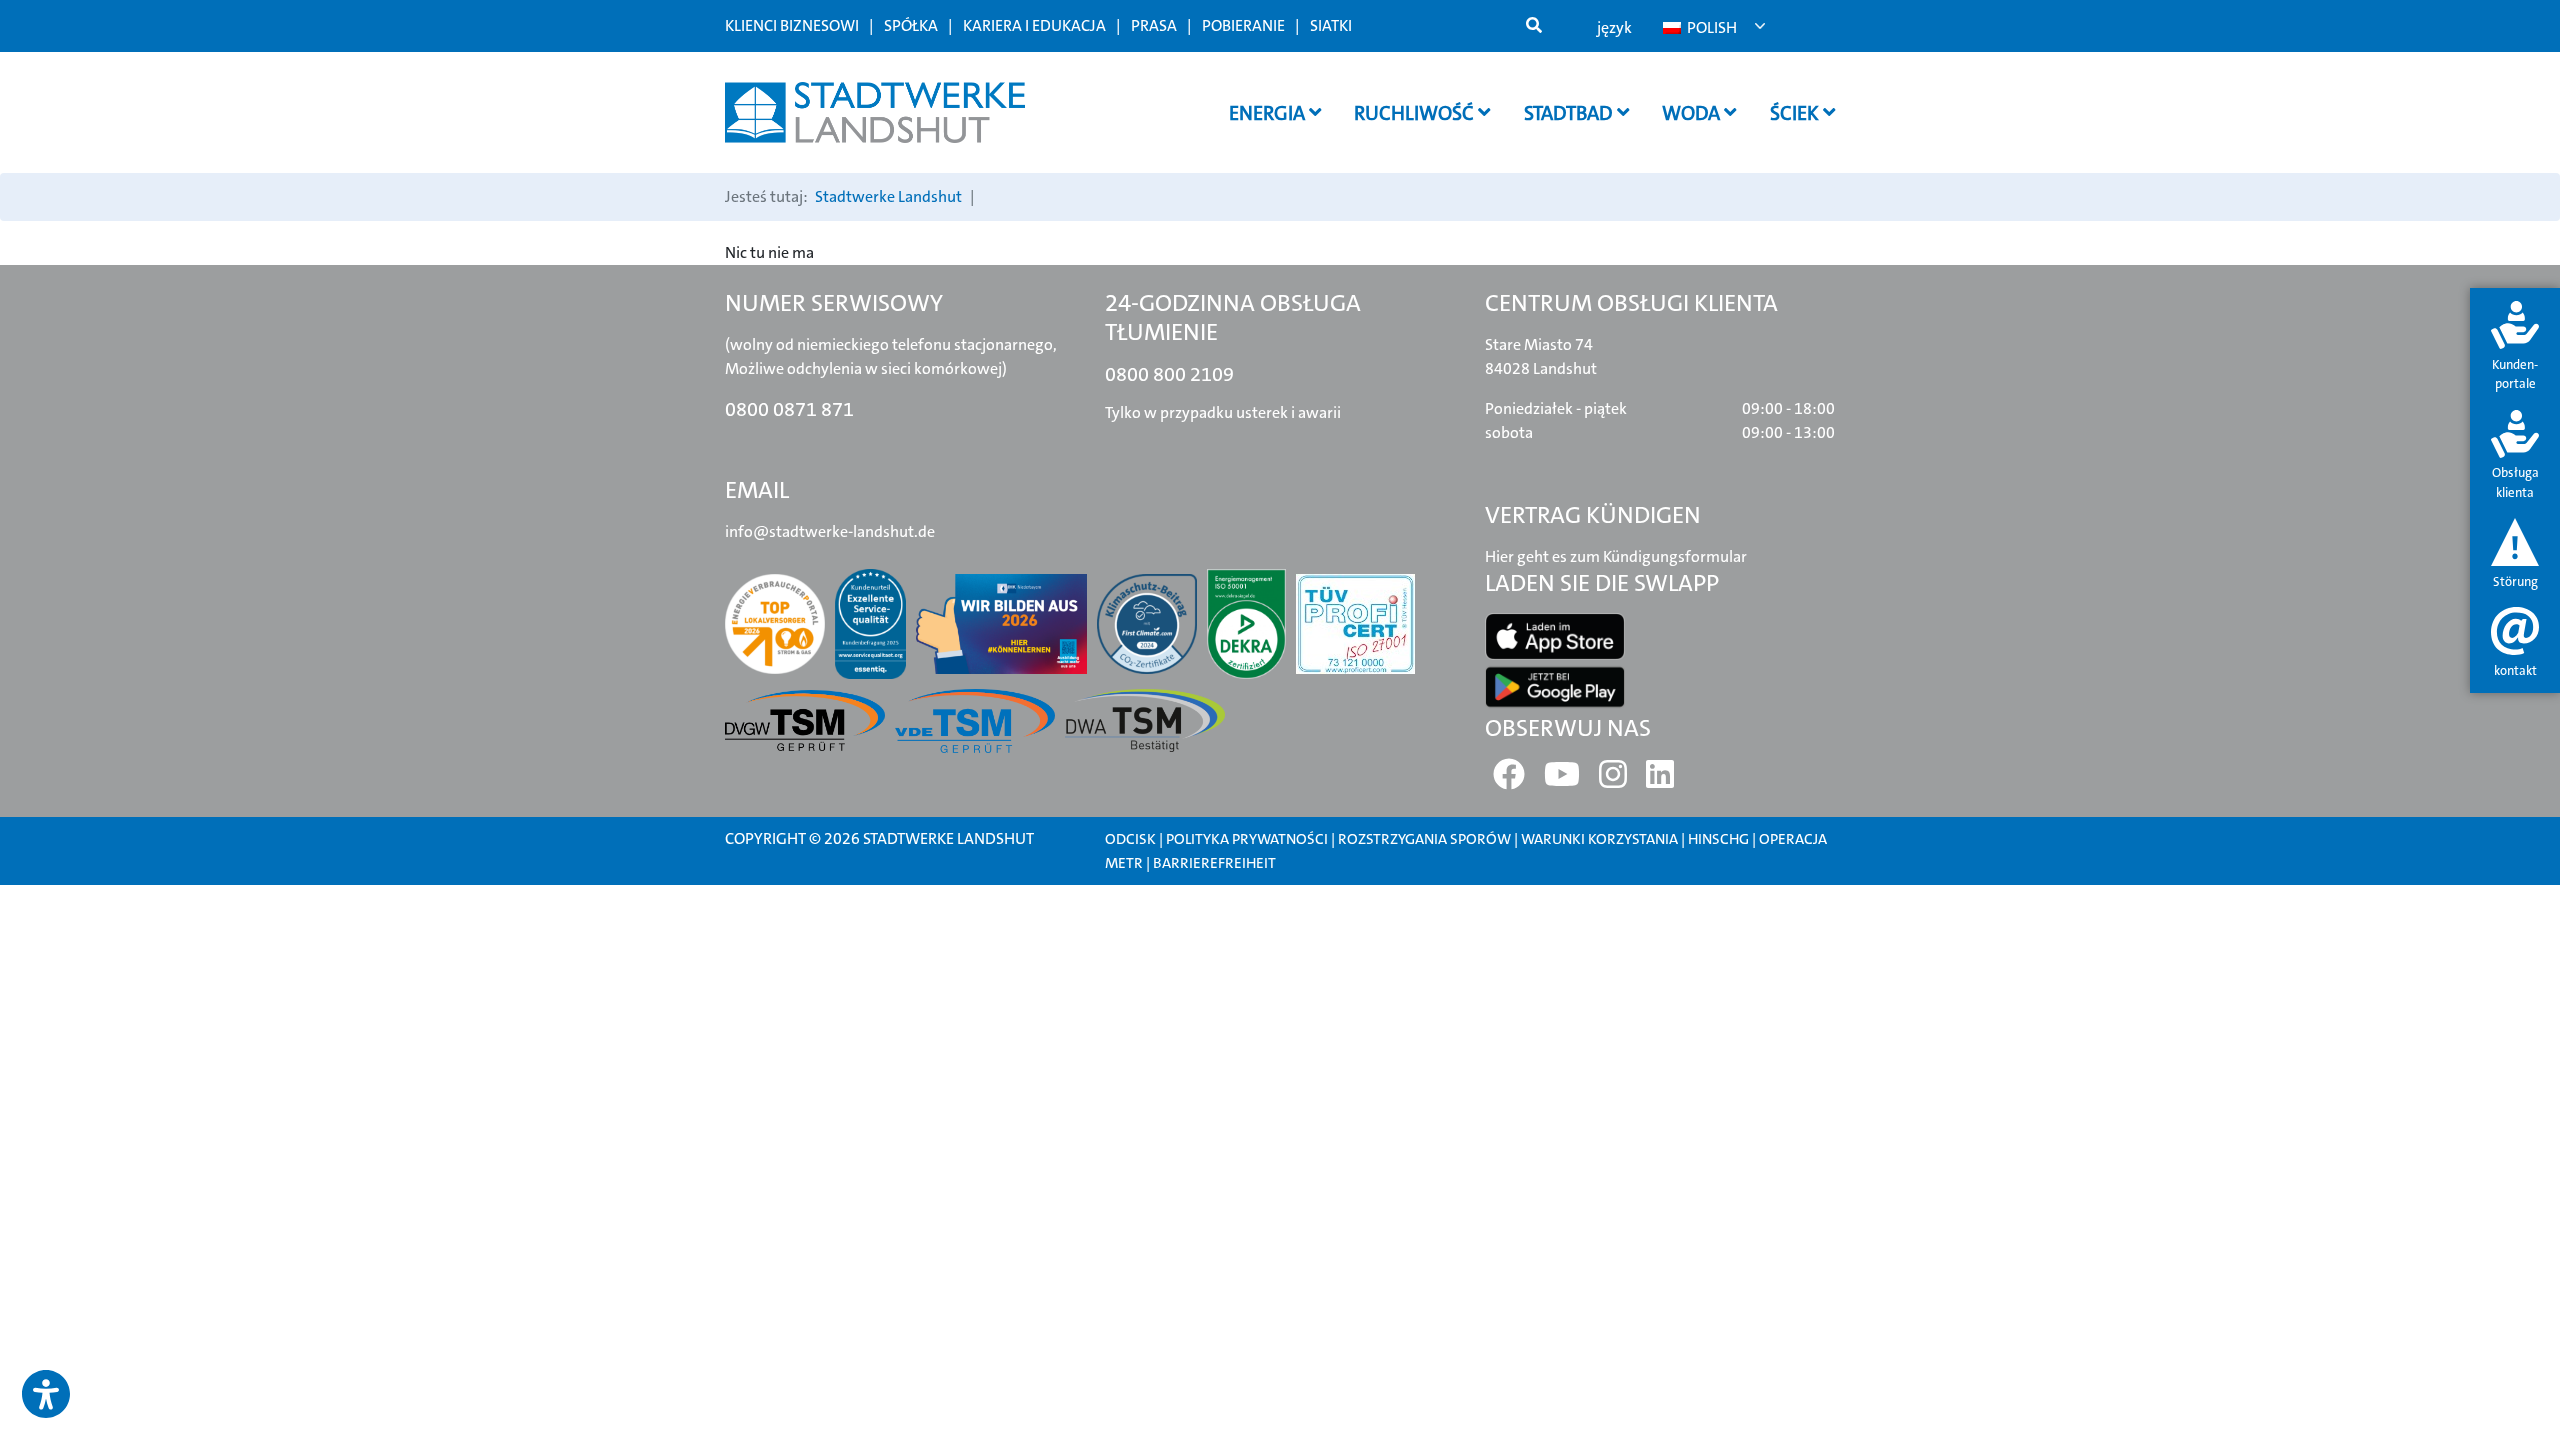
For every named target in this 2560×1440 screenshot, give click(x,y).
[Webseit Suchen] (1534, 26)
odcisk (1130, 839)
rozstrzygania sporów (1424, 839)
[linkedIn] (1660, 780)
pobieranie (1243, 25)
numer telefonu (984, 923)
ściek (1796, 113)
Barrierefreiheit (1214, 863)
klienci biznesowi (792, 25)
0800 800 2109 (1169, 374)
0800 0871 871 (789, 409)
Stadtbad (1570, 113)
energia (1269, 113)
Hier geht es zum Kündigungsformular (1616, 556)
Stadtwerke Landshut (888, 196)
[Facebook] (1509, 780)
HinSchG (1718, 839)
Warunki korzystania (1601, 839)
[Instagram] (1613, 780)
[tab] (2515, 347)
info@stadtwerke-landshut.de (830, 531)
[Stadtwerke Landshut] (875, 112)
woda (1693, 113)
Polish (1710, 27)
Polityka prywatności (1247, 839)
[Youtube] (1562, 780)
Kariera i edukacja (1034, 25)
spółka (911, 25)
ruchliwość (1416, 113)
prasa (1154, 25)
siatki (1331, 25)
